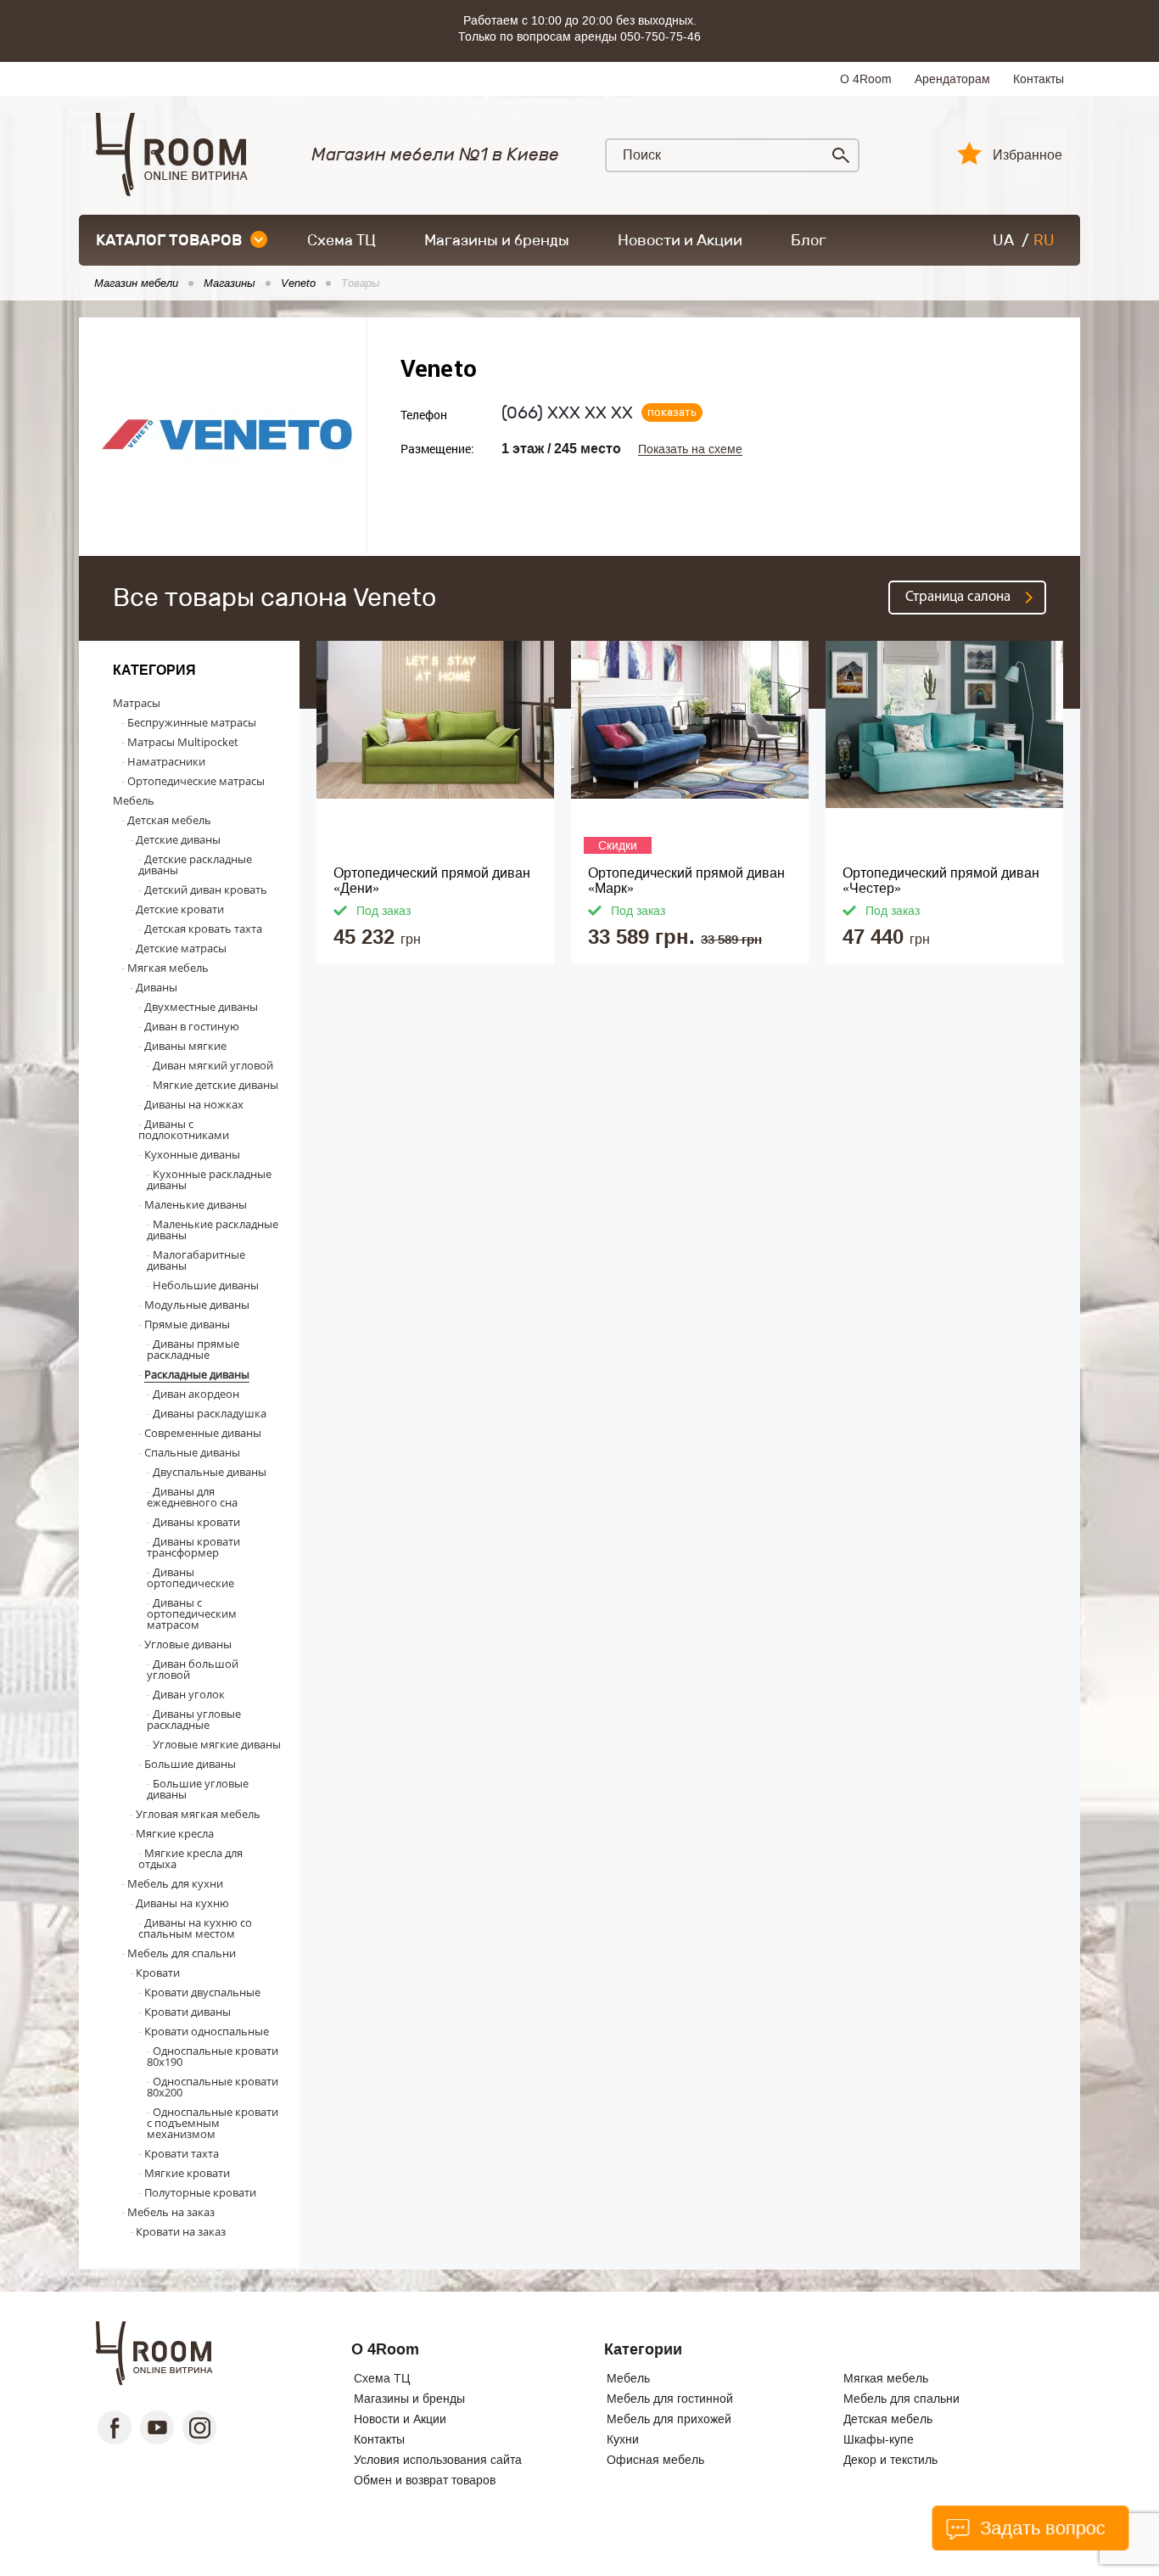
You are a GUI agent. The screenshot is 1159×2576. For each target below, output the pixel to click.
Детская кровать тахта (203, 929)
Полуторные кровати (200, 2192)
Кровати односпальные (207, 2031)
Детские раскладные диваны (195, 864)
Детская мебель (169, 820)
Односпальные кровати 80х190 (213, 2056)
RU (1044, 240)
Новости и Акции (680, 240)
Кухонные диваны (192, 1154)
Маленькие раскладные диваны (213, 1229)
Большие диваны (190, 1764)
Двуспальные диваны (210, 1472)
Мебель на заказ (171, 2212)
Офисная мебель (655, 2460)
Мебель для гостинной (670, 2399)
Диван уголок (189, 1694)
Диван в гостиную (192, 1026)
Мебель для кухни (175, 1883)
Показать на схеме (690, 449)
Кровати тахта (182, 2153)
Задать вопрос (1040, 2528)
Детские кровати (180, 909)
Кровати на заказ (181, 2231)
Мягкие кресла (175, 1833)
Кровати (158, 1973)
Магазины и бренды (497, 240)
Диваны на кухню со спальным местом (195, 1928)
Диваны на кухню (182, 1903)
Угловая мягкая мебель (198, 1814)
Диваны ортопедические (190, 1577)
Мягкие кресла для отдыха (190, 1858)
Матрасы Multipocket (183, 742)
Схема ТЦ (342, 240)
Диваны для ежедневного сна (192, 1497)
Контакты (1039, 79)
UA (1003, 240)
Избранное (1027, 155)
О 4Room (866, 79)
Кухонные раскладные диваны (209, 1179)
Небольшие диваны (206, 1285)
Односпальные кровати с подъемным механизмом (213, 2123)
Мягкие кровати (187, 2173)
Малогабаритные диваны (196, 1260)
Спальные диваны (192, 1452)
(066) (567, 412)
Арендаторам (952, 79)
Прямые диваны (187, 1324)
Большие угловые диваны (198, 1789)
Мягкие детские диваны (216, 1085)
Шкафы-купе (879, 2439)
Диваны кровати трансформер (193, 1547)
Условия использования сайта (438, 2460)
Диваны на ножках (194, 1104)
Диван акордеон (196, 1394)
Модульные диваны (197, 1305)
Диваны (157, 987)
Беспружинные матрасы (192, 722)
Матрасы (137, 703)
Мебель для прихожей (669, 2419)
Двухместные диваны (201, 1007)
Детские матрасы (181, 948)
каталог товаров (169, 240)
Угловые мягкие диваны (217, 1744)
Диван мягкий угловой (213, 1065)
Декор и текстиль (890, 2460)
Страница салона (958, 597)
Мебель (134, 800)
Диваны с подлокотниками (184, 1129)
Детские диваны (178, 839)
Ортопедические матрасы (196, 781)
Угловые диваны (188, 1644)
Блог (809, 240)
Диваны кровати (196, 1522)
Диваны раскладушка (210, 1413)
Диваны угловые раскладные (194, 1719)
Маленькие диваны (196, 1204)
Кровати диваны (188, 2012)
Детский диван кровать (206, 890)
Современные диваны (203, 1433)
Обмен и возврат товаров (425, 2480)
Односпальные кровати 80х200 (213, 2087)
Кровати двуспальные (202, 1992)
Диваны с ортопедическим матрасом (192, 1614)
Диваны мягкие (185, 1046)
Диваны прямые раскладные (193, 1349)
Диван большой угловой (193, 1669)
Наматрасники (166, 761)
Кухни (623, 2439)
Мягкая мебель (168, 968)
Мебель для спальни (182, 1953)
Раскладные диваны (197, 1374)
